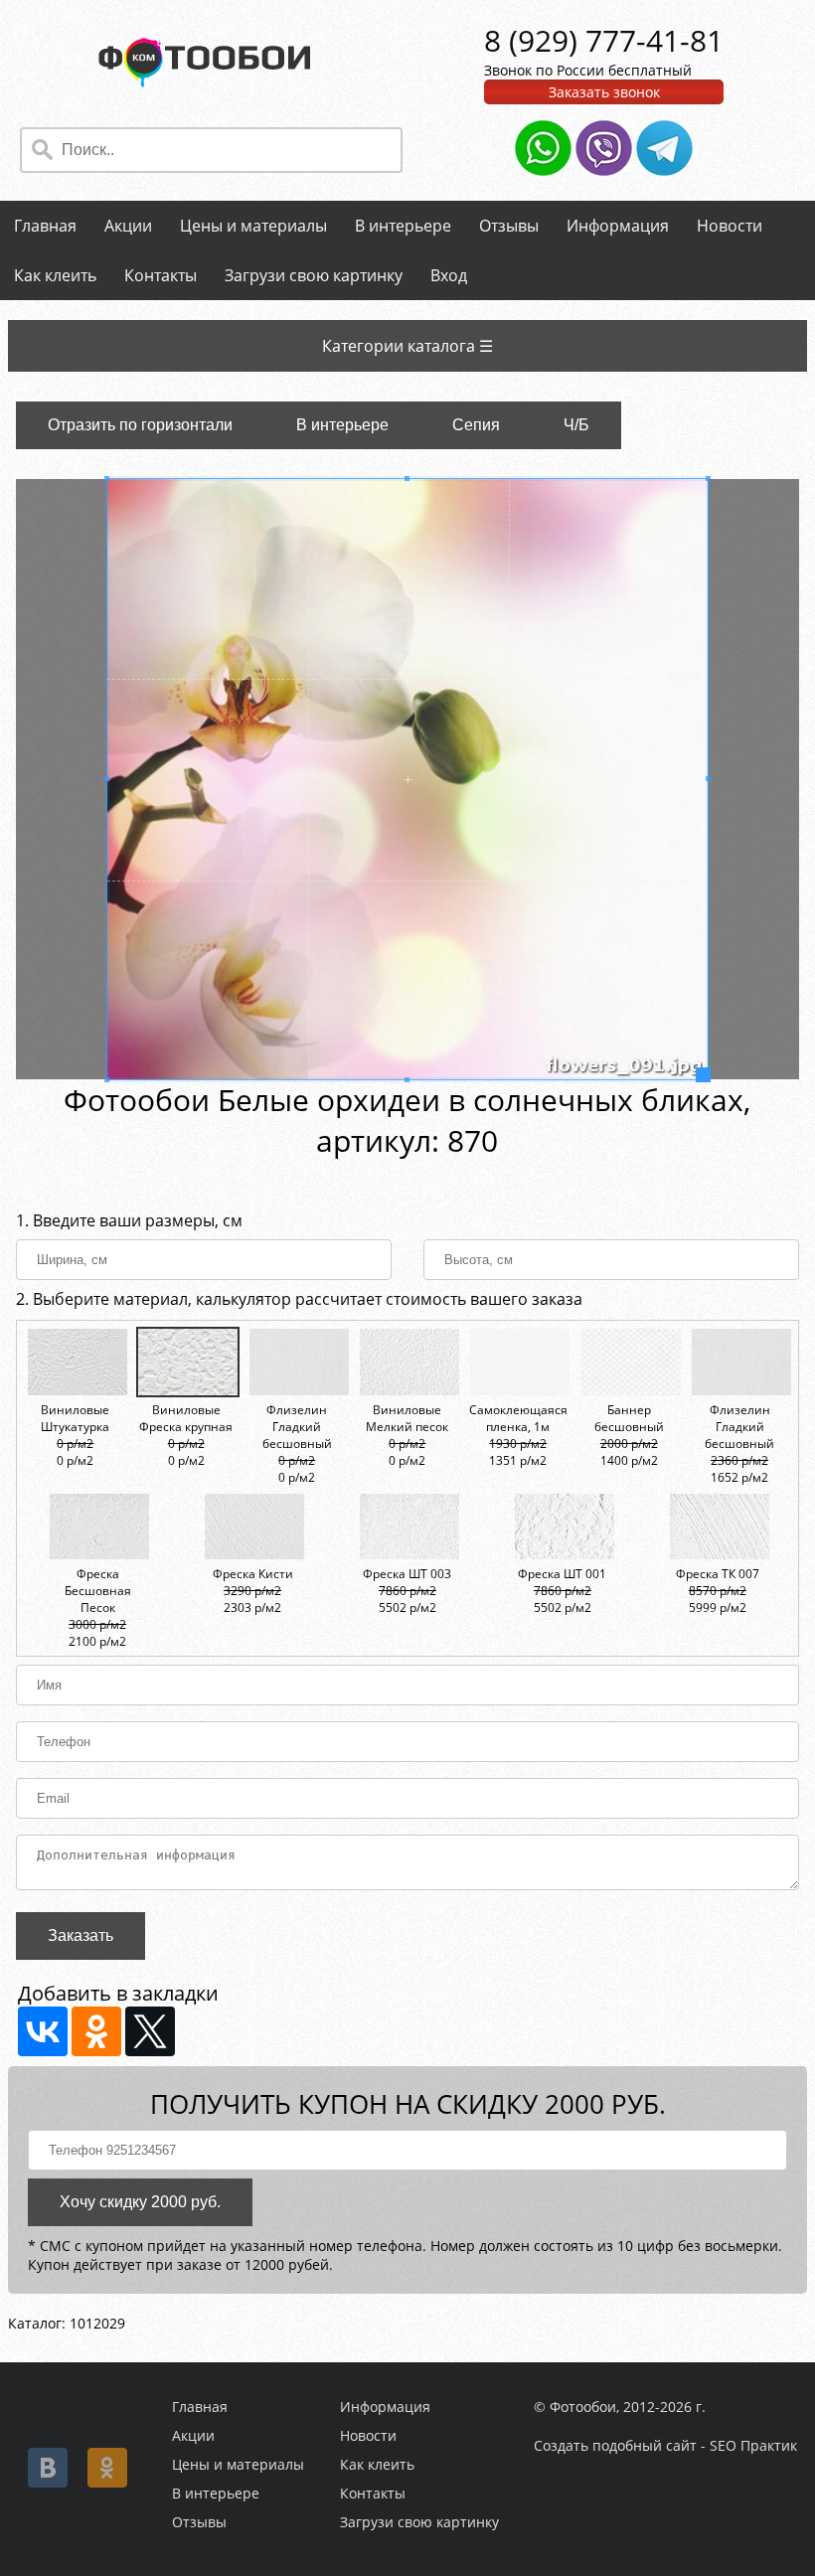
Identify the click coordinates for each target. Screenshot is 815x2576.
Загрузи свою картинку (314, 275)
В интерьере (403, 226)
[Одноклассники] (96, 2031)
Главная (45, 226)
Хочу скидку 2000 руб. (140, 2202)
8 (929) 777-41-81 (604, 40)
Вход (449, 275)
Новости (730, 226)
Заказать (81, 1935)
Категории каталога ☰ (407, 346)
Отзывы (509, 226)
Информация (618, 226)
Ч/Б (576, 425)
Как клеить (55, 275)
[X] (150, 2031)
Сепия (476, 425)
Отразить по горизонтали (140, 425)
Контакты (161, 275)
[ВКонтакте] (43, 2031)
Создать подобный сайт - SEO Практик (665, 2445)
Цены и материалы (253, 226)
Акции (128, 226)
